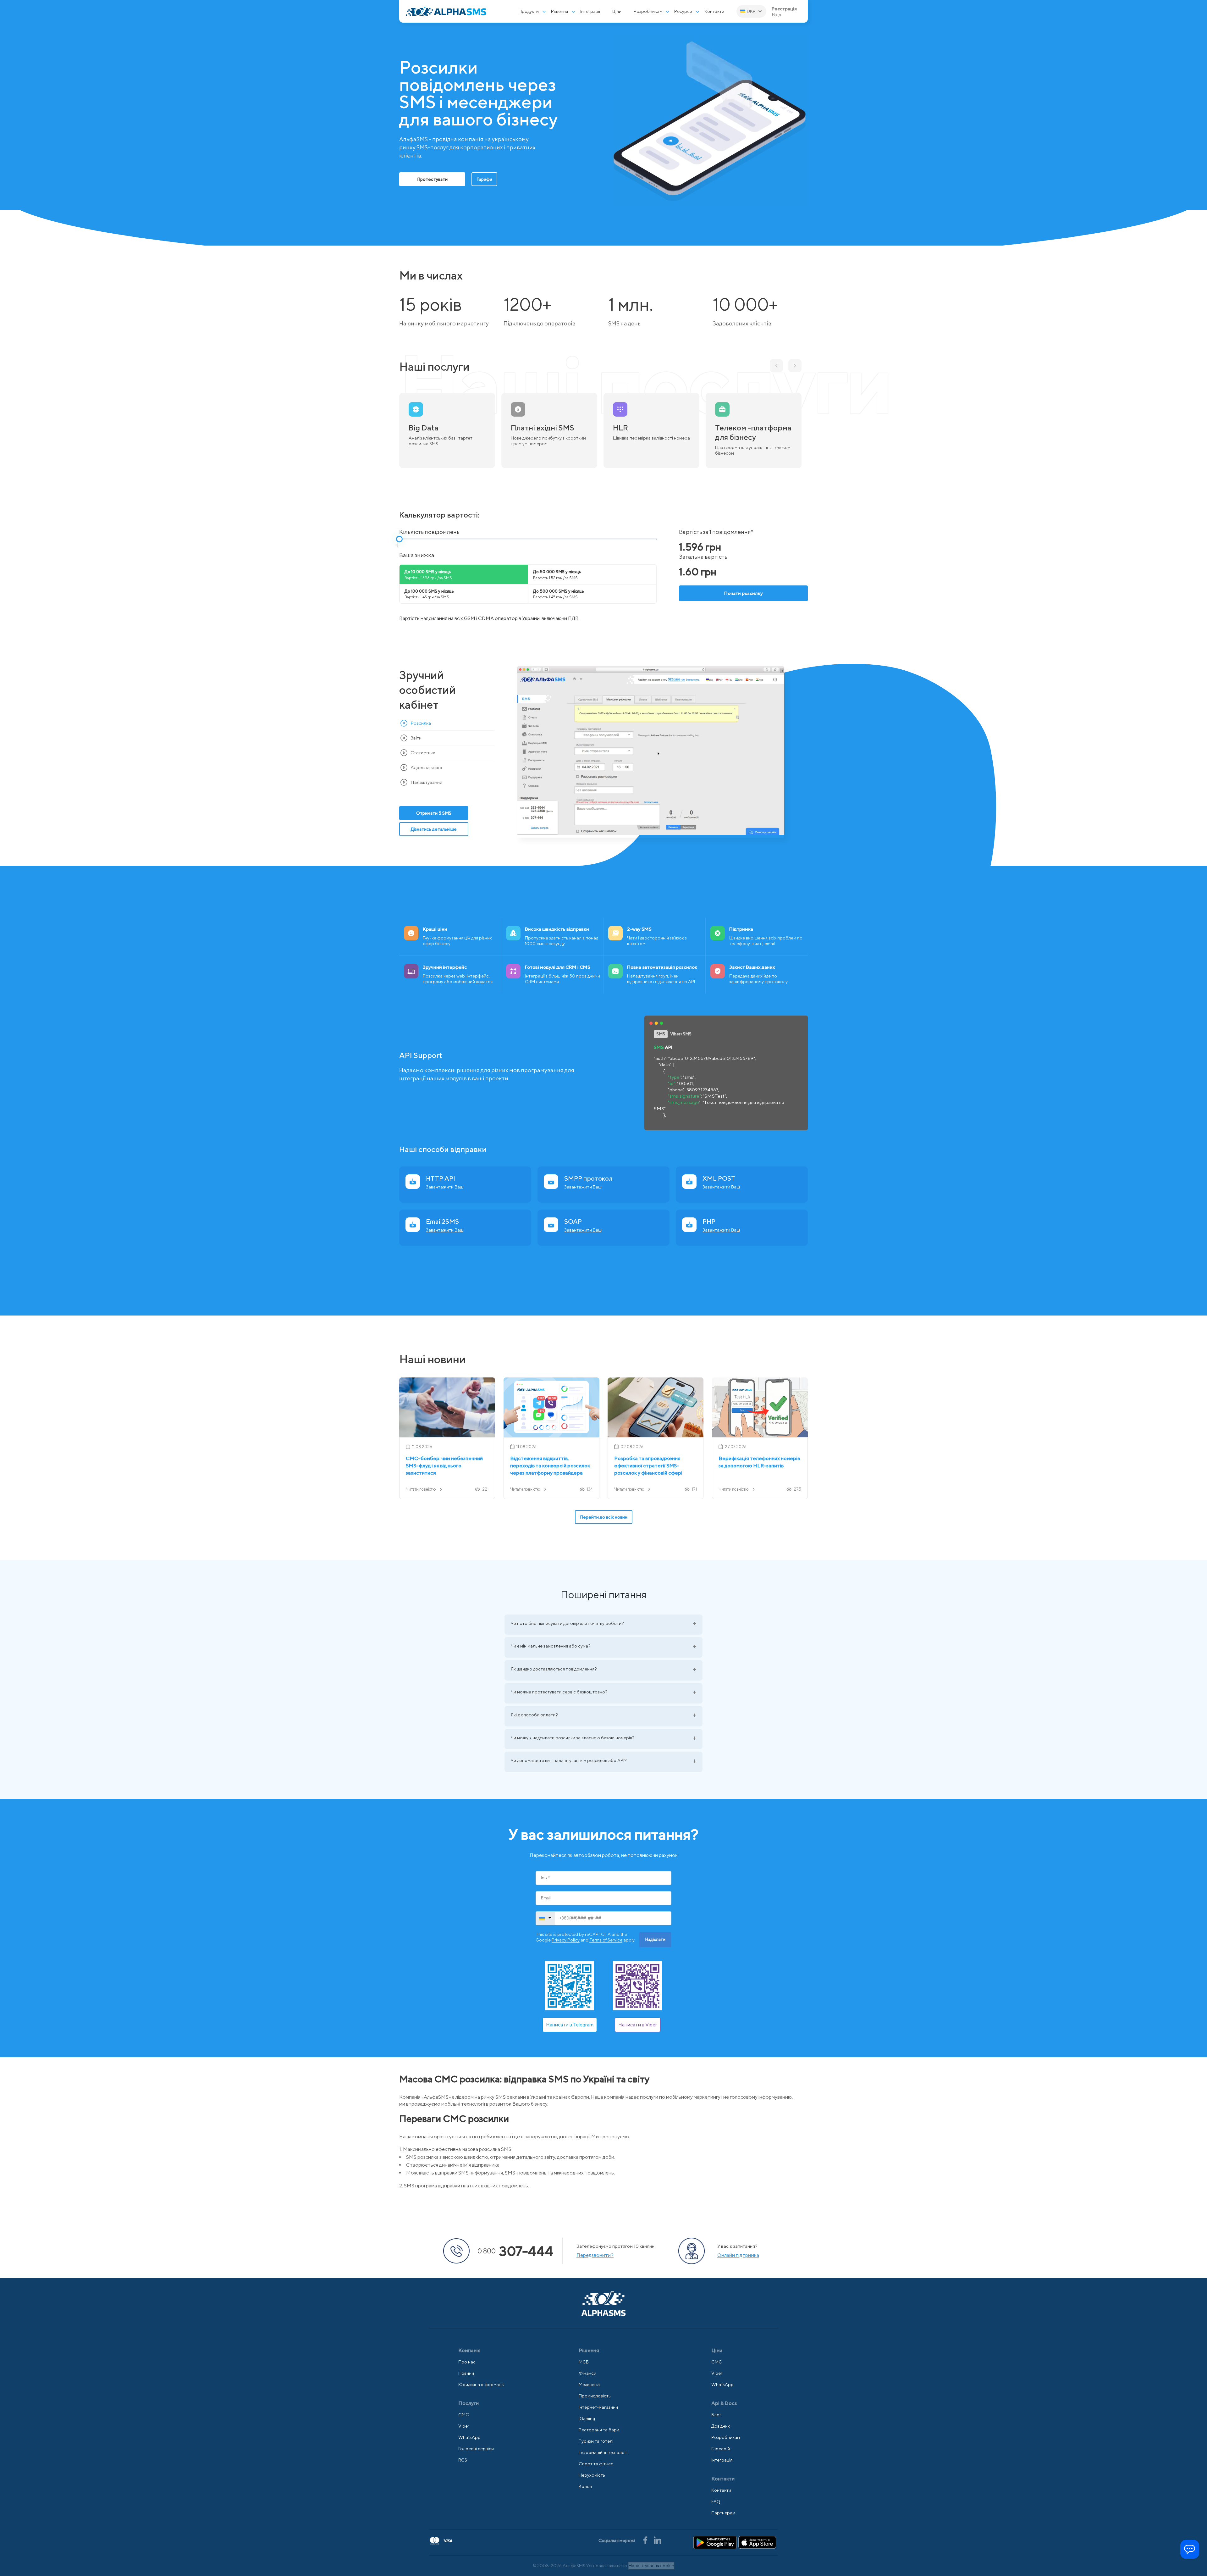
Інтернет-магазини (598, 2407)
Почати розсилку (744, 593)
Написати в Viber (638, 2025)
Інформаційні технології (603, 2452)
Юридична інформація (481, 2385)
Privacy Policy (566, 1940)
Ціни (617, 11)
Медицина (589, 2385)
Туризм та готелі (596, 2441)
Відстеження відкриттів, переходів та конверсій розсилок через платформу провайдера (550, 1466)
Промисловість (595, 2396)
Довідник (721, 2426)
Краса (585, 2486)
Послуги (468, 2403)
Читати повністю (421, 1489)
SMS (661, 1034)
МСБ (584, 2362)
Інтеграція (722, 2460)
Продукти (529, 11)
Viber (464, 2426)
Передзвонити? (595, 2255)
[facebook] (646, 2540)
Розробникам (648, 11)
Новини (466, 2373)
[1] (399, 539)
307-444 (515, 2251)
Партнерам (723, 2513)
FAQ (716, 2501)
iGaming (587, 2418)
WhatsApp (469, 2437)
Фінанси (587, 2373)
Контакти (714, 11)
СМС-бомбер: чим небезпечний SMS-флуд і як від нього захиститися (444, 1466)
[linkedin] (658, 2540)
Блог (716, 2415)
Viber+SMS (681, 1034)
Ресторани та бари (599, 2430)
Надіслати (655, 1939)
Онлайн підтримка (738, 2255)
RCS (463, 2460)
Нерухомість (592, 2475)
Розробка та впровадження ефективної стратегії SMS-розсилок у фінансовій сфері (648, 1466)
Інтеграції (590, 11)
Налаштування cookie (651, 2566)
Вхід (777, 15)
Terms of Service (606, 1940)
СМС (464, 2415)
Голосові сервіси (476, 2449)
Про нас (467, 2362)
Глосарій (721, 2449)
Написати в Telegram (570, 2025)
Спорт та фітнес (596, 2464)
